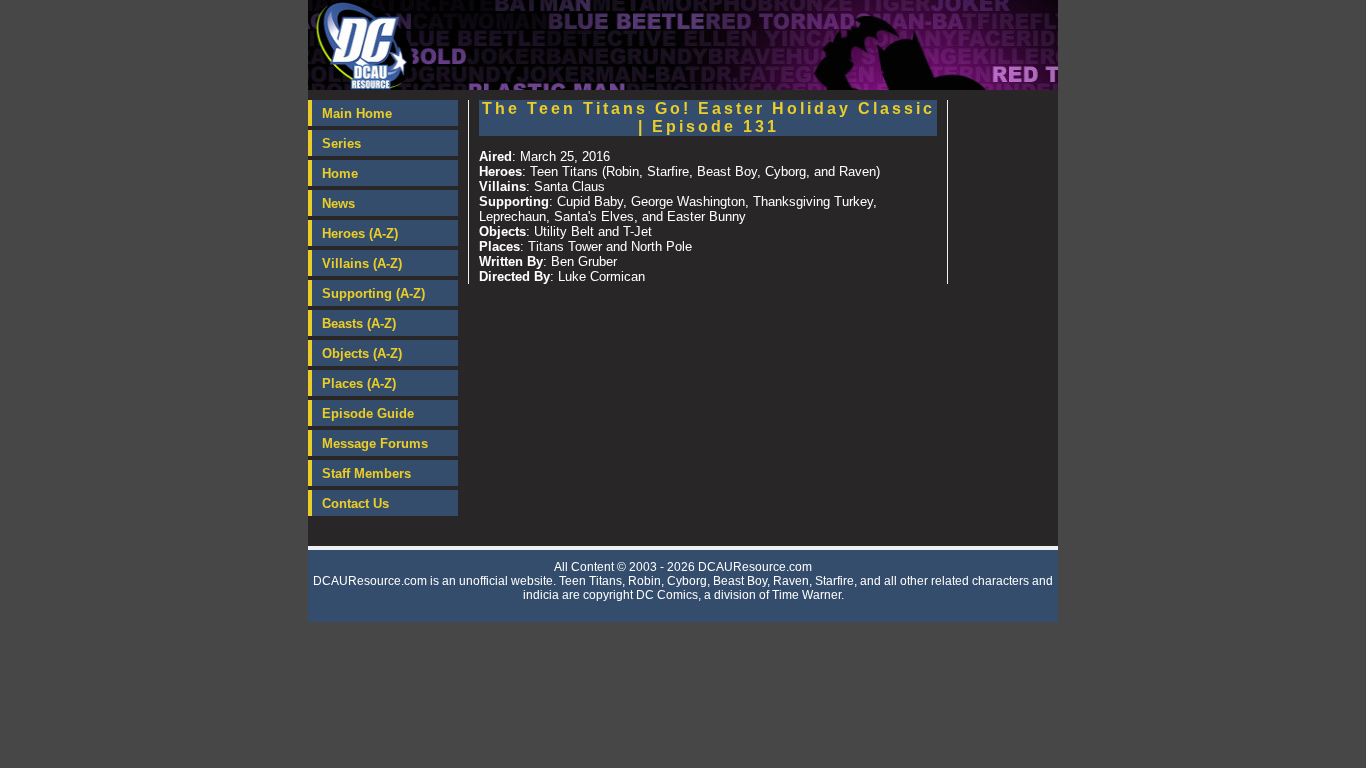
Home (340, 173)
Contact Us (355, 503)
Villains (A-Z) (362, 263)
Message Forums (375, 443)
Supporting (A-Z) (373, 293)
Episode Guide (368, 413)
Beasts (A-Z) (359, 323)
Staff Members (366, 473)
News (338, 203)
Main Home (357, 113)
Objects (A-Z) (362, 353)
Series (341, 143)
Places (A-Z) (359, 383)
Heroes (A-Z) (360, 233)
